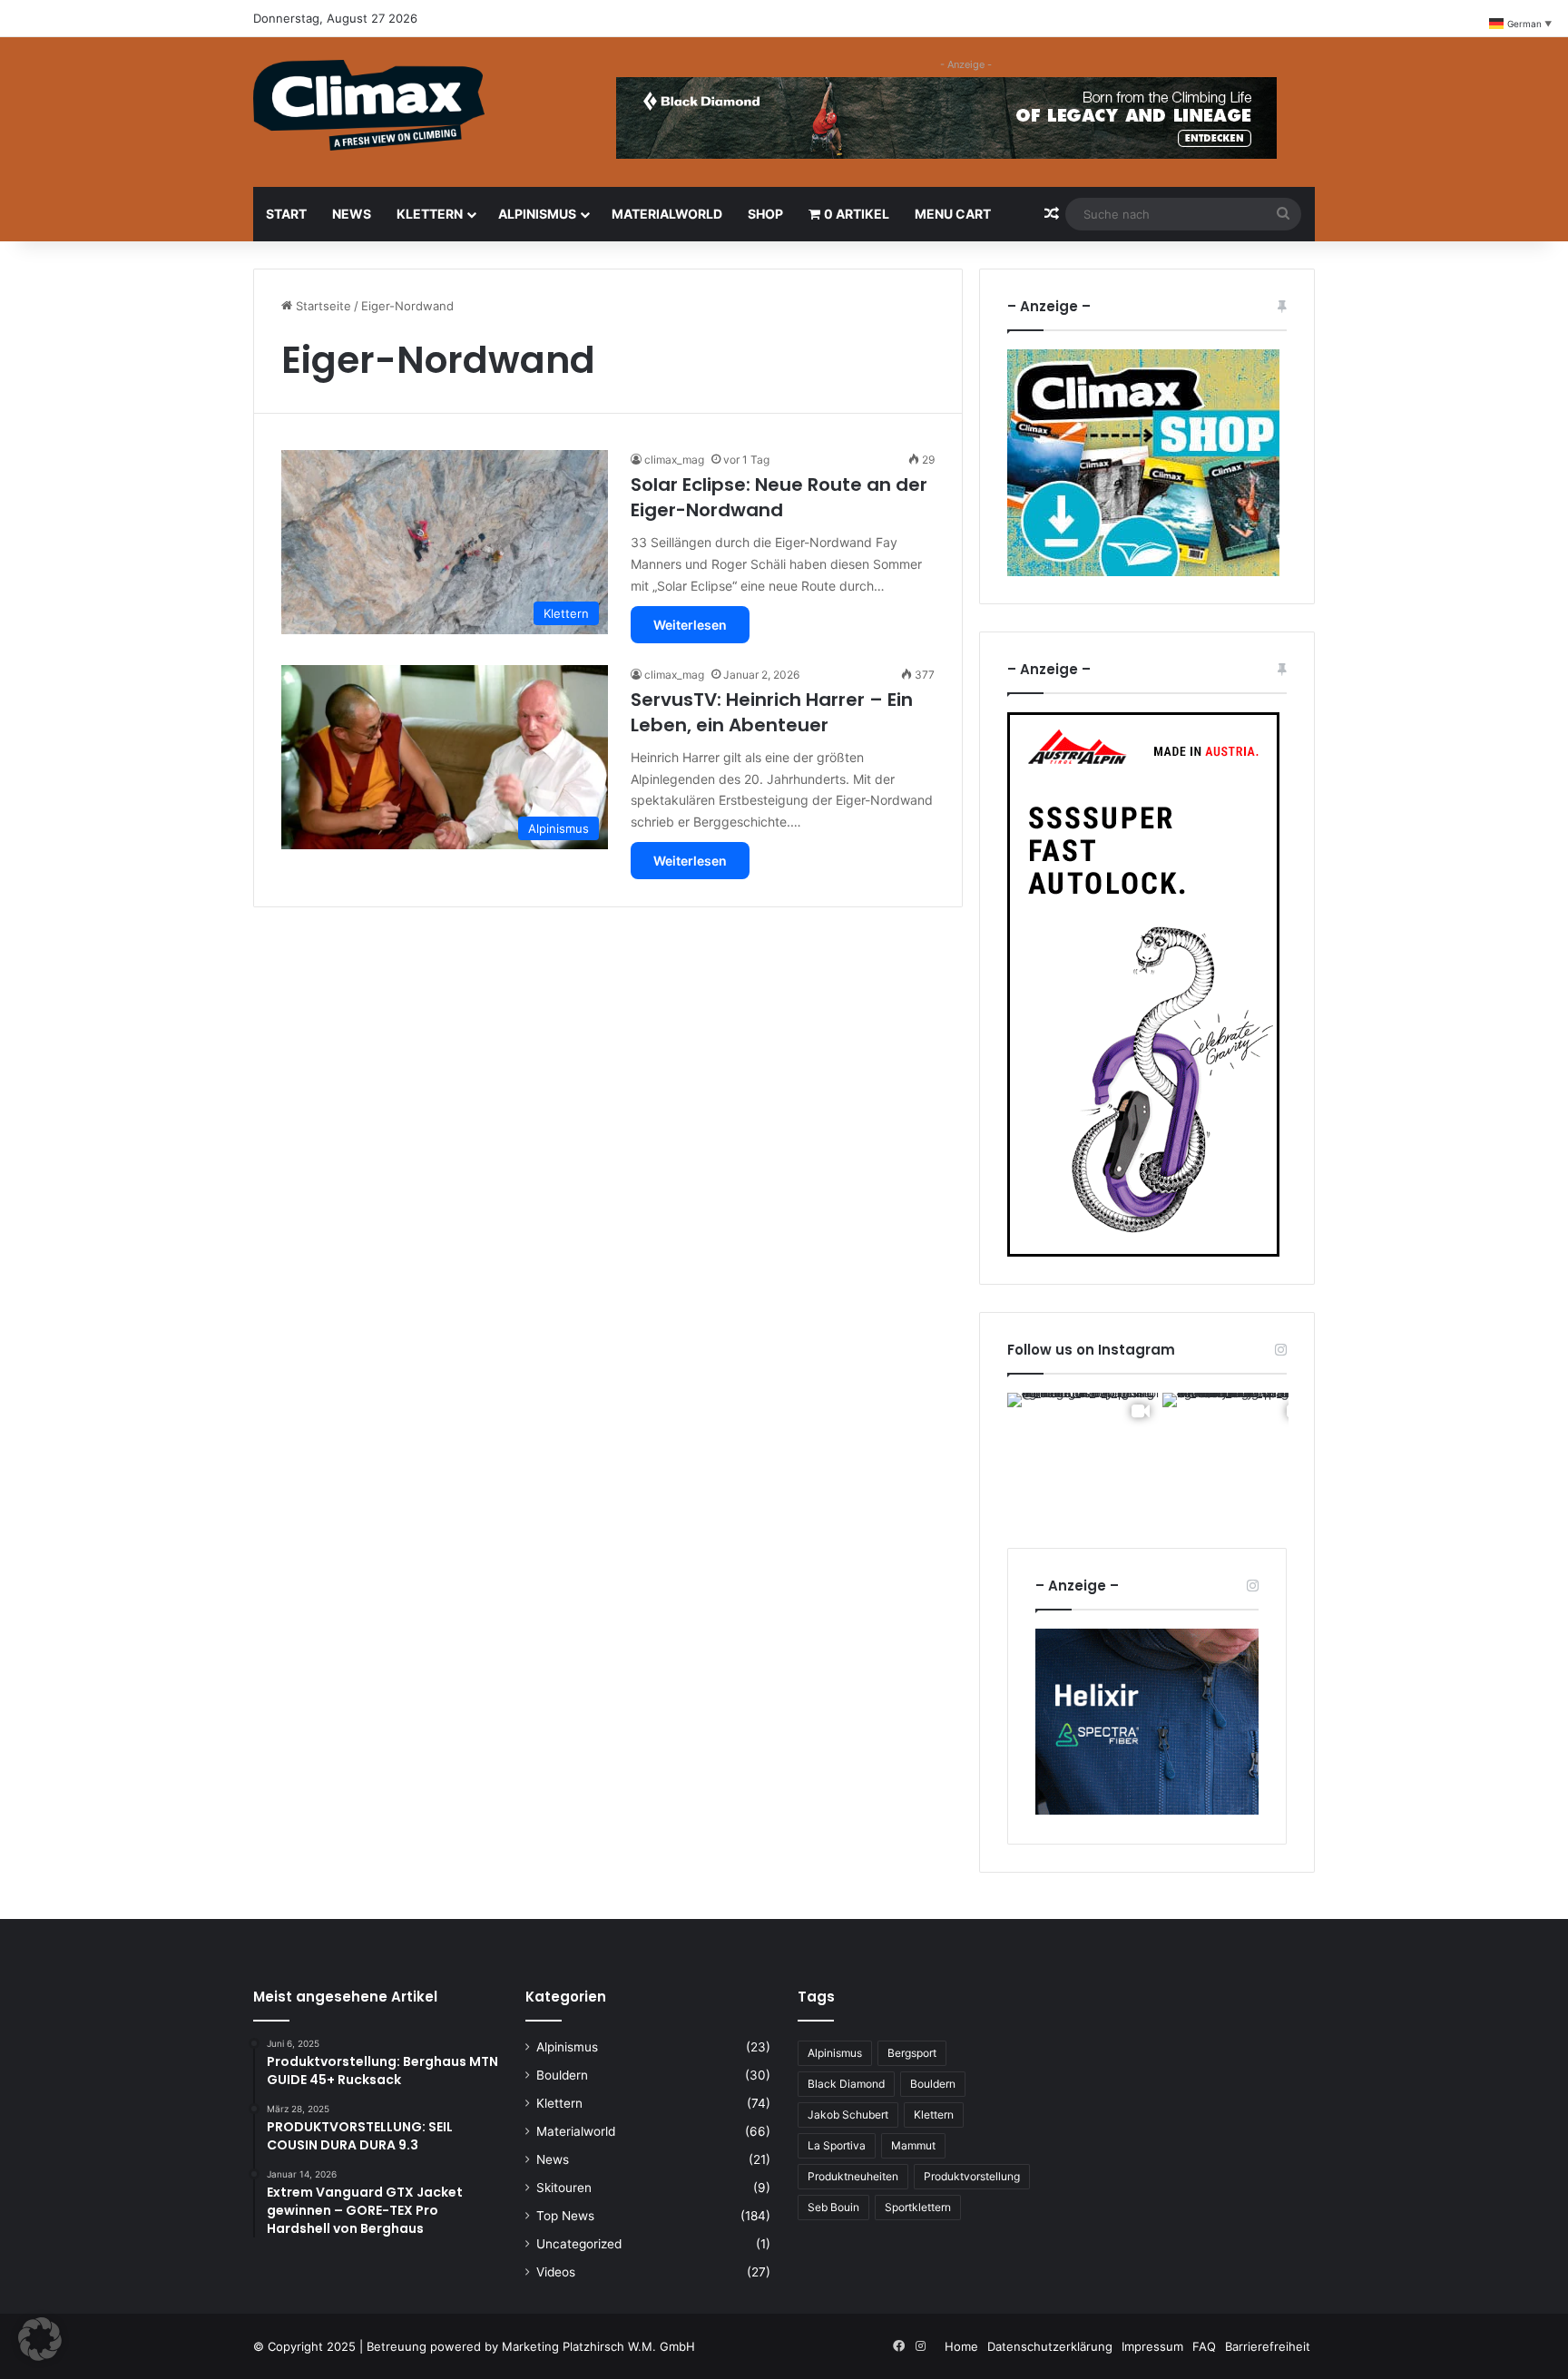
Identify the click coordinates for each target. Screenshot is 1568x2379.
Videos (556, 2272)
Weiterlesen (690, 625)
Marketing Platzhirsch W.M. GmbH (598, 2346)
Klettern (430, 214)
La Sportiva (837, 2145)
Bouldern (562, 2075)
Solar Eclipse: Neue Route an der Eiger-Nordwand (779, 497)
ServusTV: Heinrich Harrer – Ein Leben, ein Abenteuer (772, 712)
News (352, 214)
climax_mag (674, 460)
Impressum (1152, 2346)
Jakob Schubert (848, 2115)
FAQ (1204, 2346)
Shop (765, 214)
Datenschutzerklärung (1050, 2346)
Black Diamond (846, 2084)
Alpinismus (537, 214)
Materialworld (667, 214)
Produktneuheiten (853, 2176)
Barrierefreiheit (1268, 2346)
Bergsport (912, 2053)
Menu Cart (953, 214)
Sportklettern (918, 2207)
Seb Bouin (833, 2207)
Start (286, 214)
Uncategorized (579, 2244)
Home (961, 2346)
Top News (565, 2216)
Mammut (913, 2145)
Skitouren (564, 2188)
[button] (40, 2339)
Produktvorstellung (972, 2176)
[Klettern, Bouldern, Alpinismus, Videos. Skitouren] (369, 105)
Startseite (322, 306)
